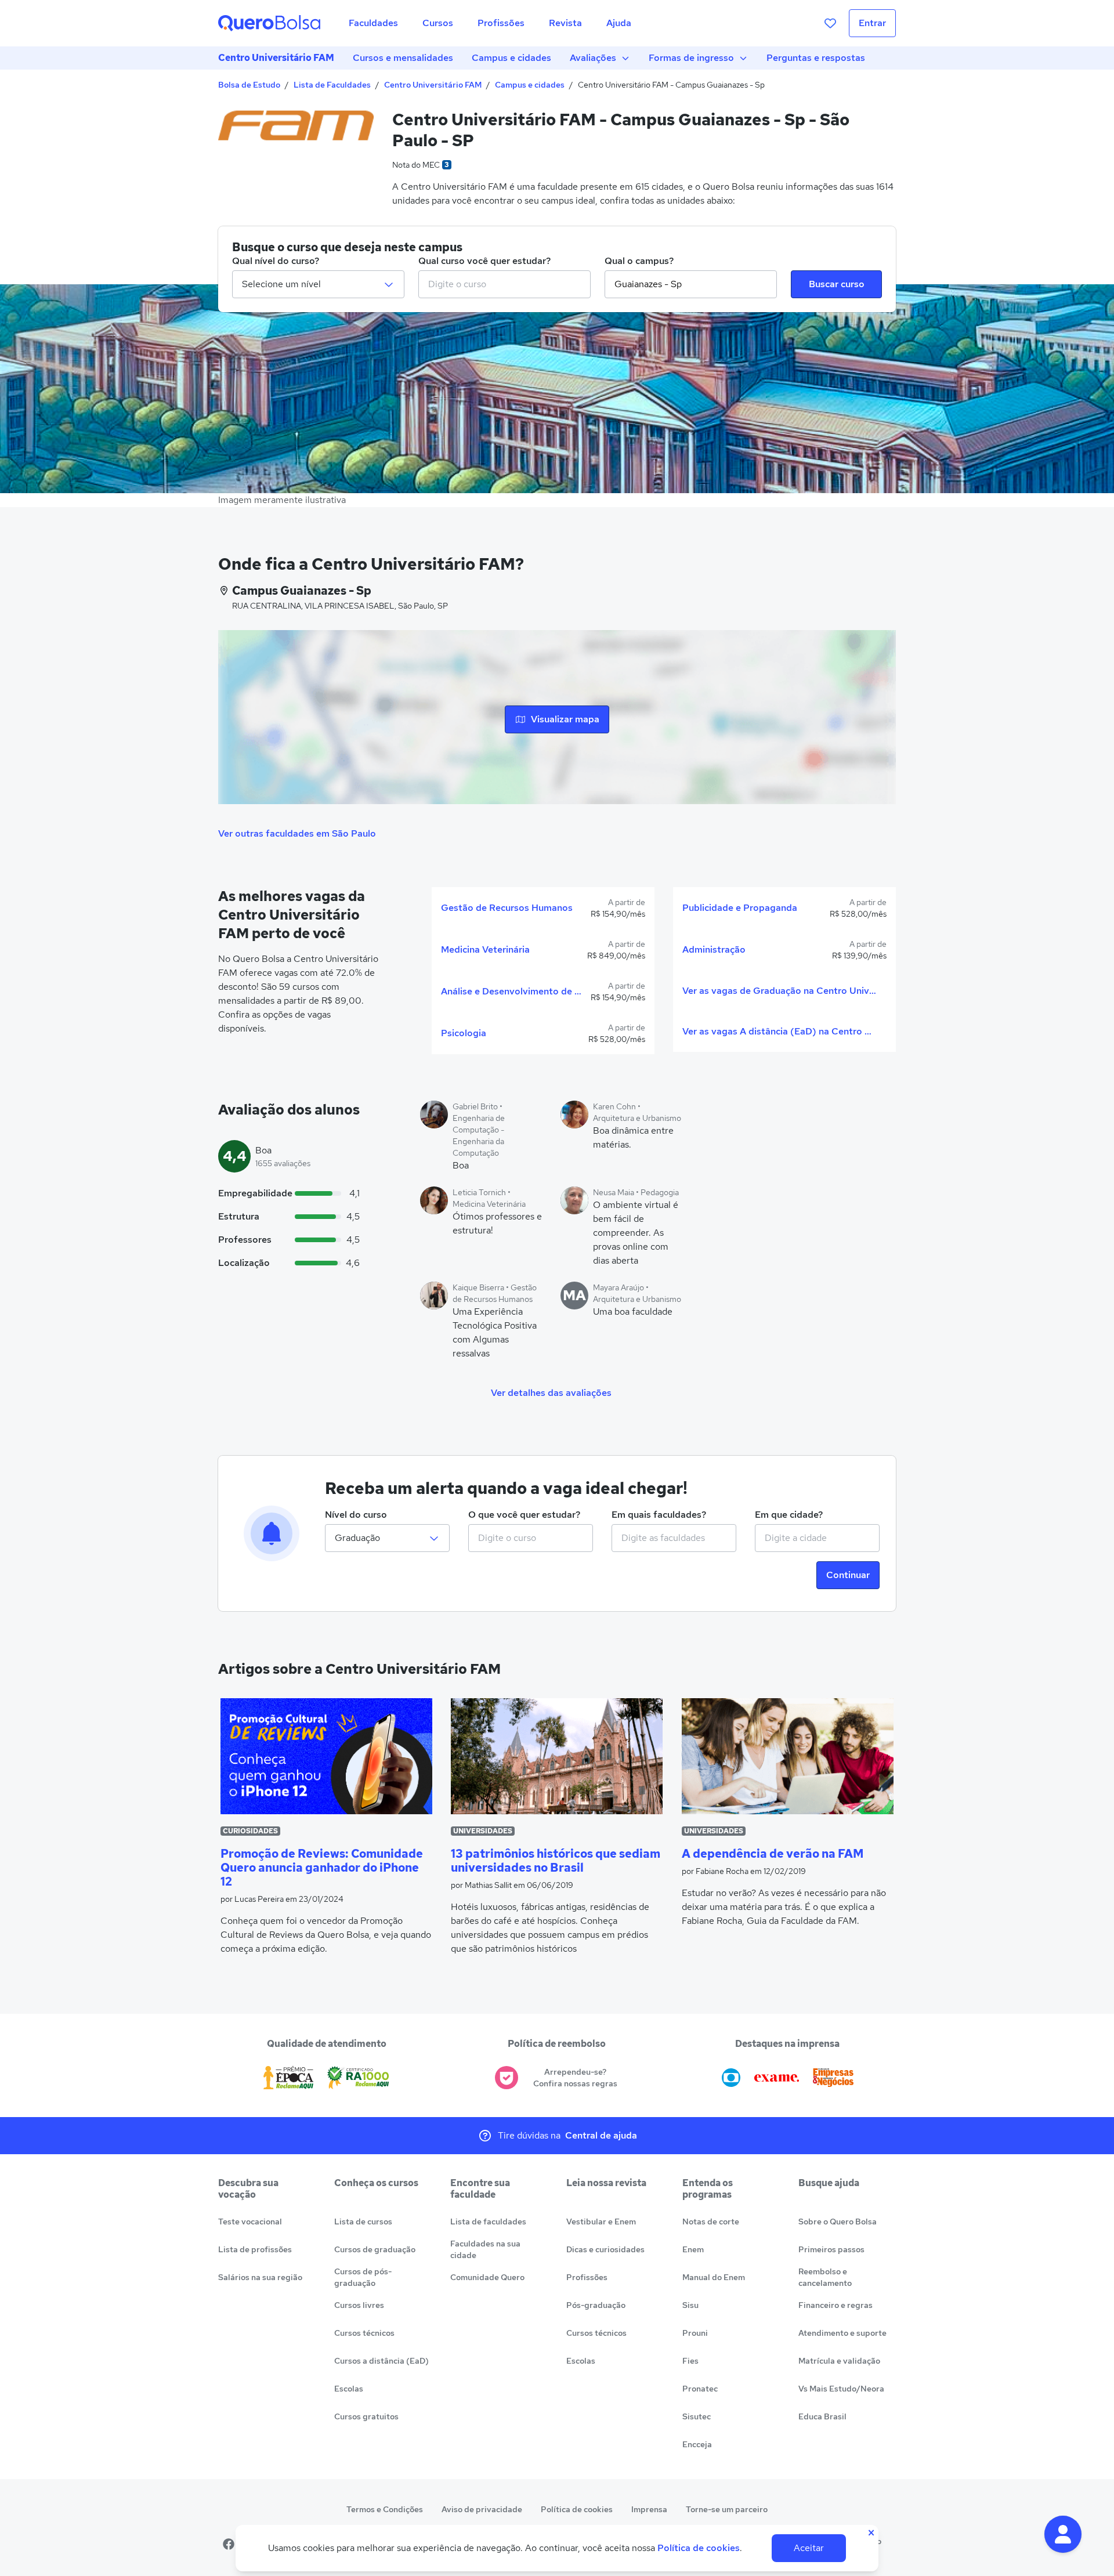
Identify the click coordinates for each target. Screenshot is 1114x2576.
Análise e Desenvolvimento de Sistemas (511, 991)
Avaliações (593, 58)
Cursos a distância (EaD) (381, 2361)
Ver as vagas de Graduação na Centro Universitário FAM (780, 991)
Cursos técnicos (364, 2333)
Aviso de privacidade (482, 2509)
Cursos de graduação (375, 2249)
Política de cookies (577, 2509)
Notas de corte (711, 2222)
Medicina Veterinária (485, 949)
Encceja (697, 2444)
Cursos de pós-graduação (363, 2277)
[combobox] (504, 284)
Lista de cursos (363, 2222)
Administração (714, 949)
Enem (693, 2249)
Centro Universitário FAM (276, 58)
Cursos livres (359, 2305)
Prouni (695, 2333)
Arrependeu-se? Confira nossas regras (575, 2078)
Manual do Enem (714, 2277)
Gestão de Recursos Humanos (507, 908)
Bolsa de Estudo (249, 85)
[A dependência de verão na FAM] (788, 1756)
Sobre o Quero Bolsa (838, 2222)
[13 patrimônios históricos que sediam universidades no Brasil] (557, 1756)
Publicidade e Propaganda (740, 908)
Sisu (690, 2305)
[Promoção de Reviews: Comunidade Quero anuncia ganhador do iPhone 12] (326, 1756)
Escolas (349, 2389)
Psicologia (464, 1033)
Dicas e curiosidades (605, 2249)
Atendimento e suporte (842, 2333)
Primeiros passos (831, 2249)
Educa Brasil (822, 2416)
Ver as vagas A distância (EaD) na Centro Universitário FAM (780, 1031)
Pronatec (700, 2389)
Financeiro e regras (835, 2305)
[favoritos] (830, 23)
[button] (1063, 2534)
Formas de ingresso (691, 58)
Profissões (587, 2277)
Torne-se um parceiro (727, 2509)
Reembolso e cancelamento (825, 2277)
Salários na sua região (260, 2277)
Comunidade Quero (487, 2277)
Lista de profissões (255, 2249)
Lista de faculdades (488, 2222)
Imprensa (649, 2509)
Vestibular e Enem (601, 2222)
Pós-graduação (596, 2305)
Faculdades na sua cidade (485, 2249)
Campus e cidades (511, 58)
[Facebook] (229, 2544)
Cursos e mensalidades (403, 58)
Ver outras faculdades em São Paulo (297, 833)
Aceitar (809, 2548)
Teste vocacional (250, 2222)
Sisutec (697, 2416)
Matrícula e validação (839, 2361)
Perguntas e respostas (816, 58)
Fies (690, 2361)
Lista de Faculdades (332, 85)
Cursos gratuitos (366, 2416)
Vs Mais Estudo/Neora (841, 2389)
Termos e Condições (385, 2509)
